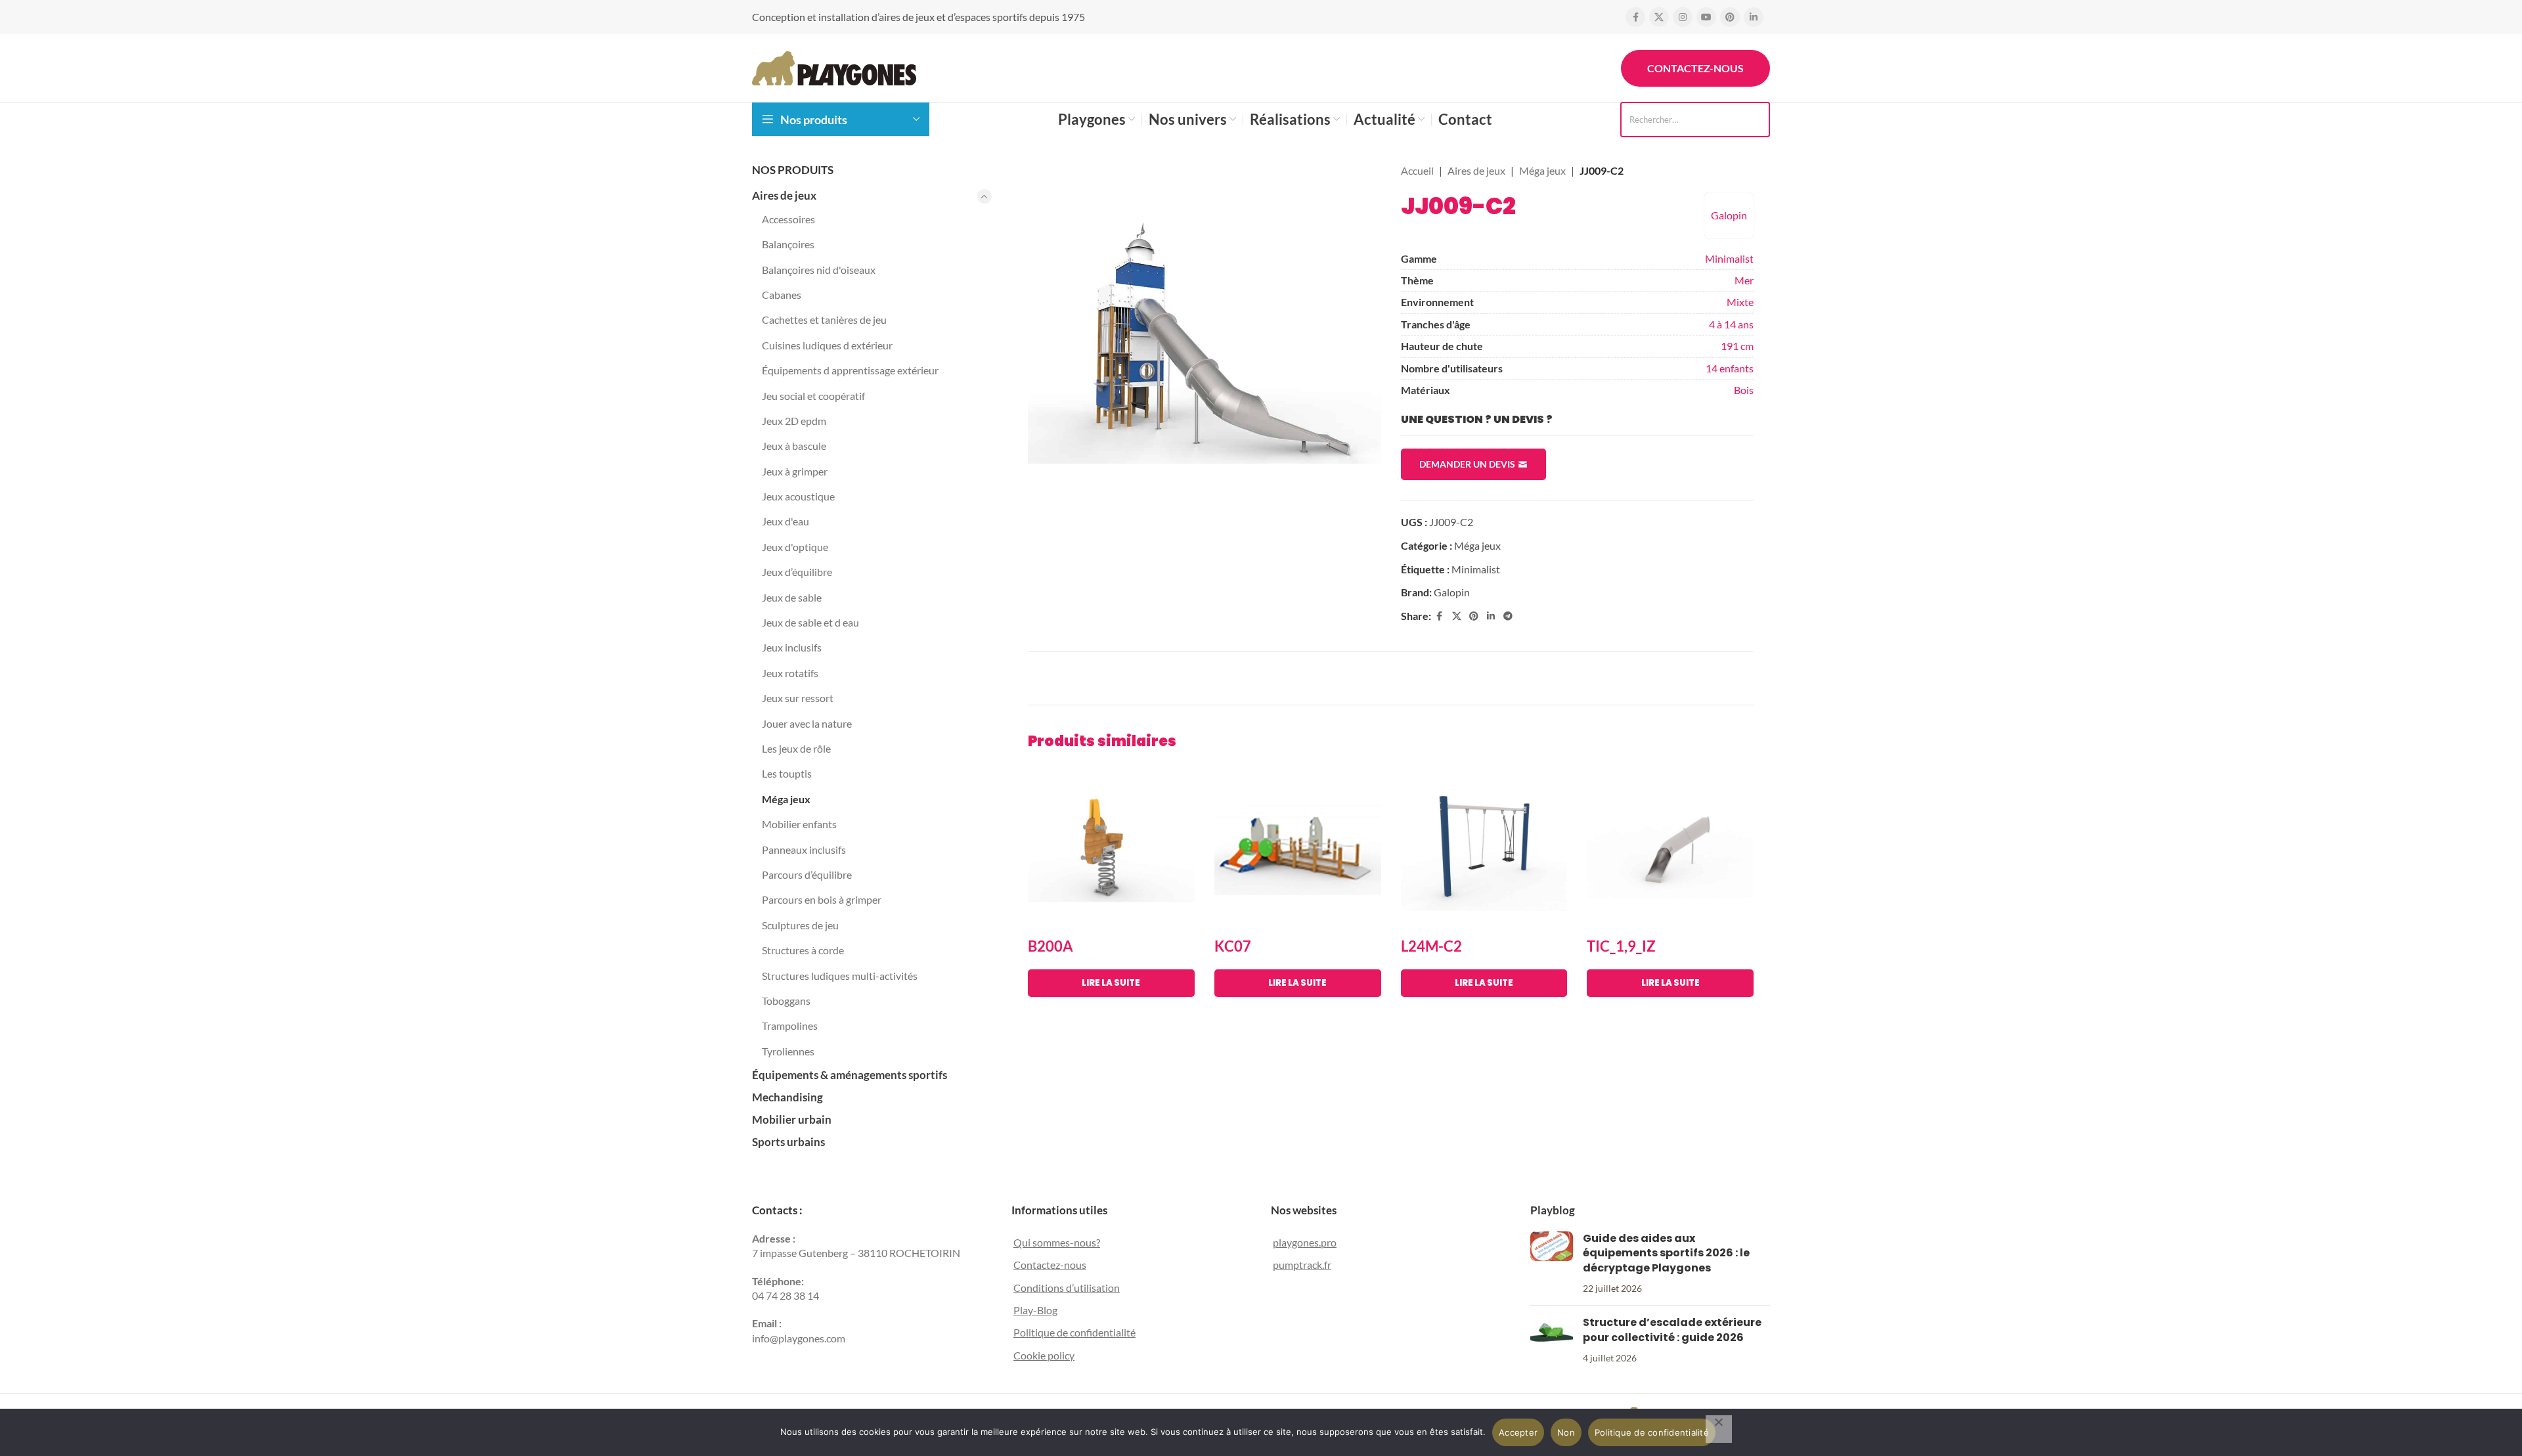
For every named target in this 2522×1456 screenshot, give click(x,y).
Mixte (1740, 302)
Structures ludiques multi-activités (840, 976)
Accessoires (788, 219)
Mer (1744, 280)
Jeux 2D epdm (794, 421)
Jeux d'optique (795, 547)
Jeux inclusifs (792, 647)
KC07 (1233, 946)
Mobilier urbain (792, 1119)
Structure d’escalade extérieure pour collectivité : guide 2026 (1672, 1330)
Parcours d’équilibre (807, 874)
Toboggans (786, 1001)
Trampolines (790, 1026)
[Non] (1719, 1429)
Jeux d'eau (785, 521)
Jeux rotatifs (790, 673)
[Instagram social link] (1683, 17)
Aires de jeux (784, 195)
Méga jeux (786, 799)
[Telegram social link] (1508, 616)
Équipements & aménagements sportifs (850, 1075)
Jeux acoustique (798, 496)
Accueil (1417, 170)
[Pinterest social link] (1730, 17)
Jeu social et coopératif (813, 396)
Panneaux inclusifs (804, 849)
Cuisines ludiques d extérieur (827, 345)
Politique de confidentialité (1074, 1332)
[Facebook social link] (1635, 17)
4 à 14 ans (1731, 324)
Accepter (1518, 1432)
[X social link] (1659, 17)
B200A (1051, 946)
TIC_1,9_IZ (1621, 946)
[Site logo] (834, 67)
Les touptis (787, 773)
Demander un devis (1467, 464)
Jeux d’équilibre (797, 572)
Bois (1744, 390)
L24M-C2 (1431, 946)
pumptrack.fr (1302, 1265)
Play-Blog (1035, 1310)
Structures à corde (803, 950)
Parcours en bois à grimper (822, 899)
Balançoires (788, 244)
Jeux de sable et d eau (810, 622)
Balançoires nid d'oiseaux (819, 270)
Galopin (1729, 215)
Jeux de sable (792, 597)
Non (1566, 1432)
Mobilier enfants (799, 824)
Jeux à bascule (794, 446)
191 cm (1737, 346)
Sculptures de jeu (800, 925)
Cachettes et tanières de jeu (824, 320)
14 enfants (1730, 368)
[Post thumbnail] (1552, 1264)
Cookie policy (1044, 1355)
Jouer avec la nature (807, 723)
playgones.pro (1305, 1242)
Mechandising (787, 1097)
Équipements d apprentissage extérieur (850, 370)
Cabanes (782, 295)
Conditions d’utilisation (1067, 1288)
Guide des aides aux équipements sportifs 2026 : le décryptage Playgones (1666, 1253)
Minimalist (1729, 258)
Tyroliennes (788, 1051)
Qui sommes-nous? (1057, 1242)
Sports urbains (788, 1142)
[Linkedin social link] (1754, 17)
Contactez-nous (1695, 68)
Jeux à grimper (795, 471)
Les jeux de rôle (796, 748)
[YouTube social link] (1706, 17)
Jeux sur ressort (798, 698)
